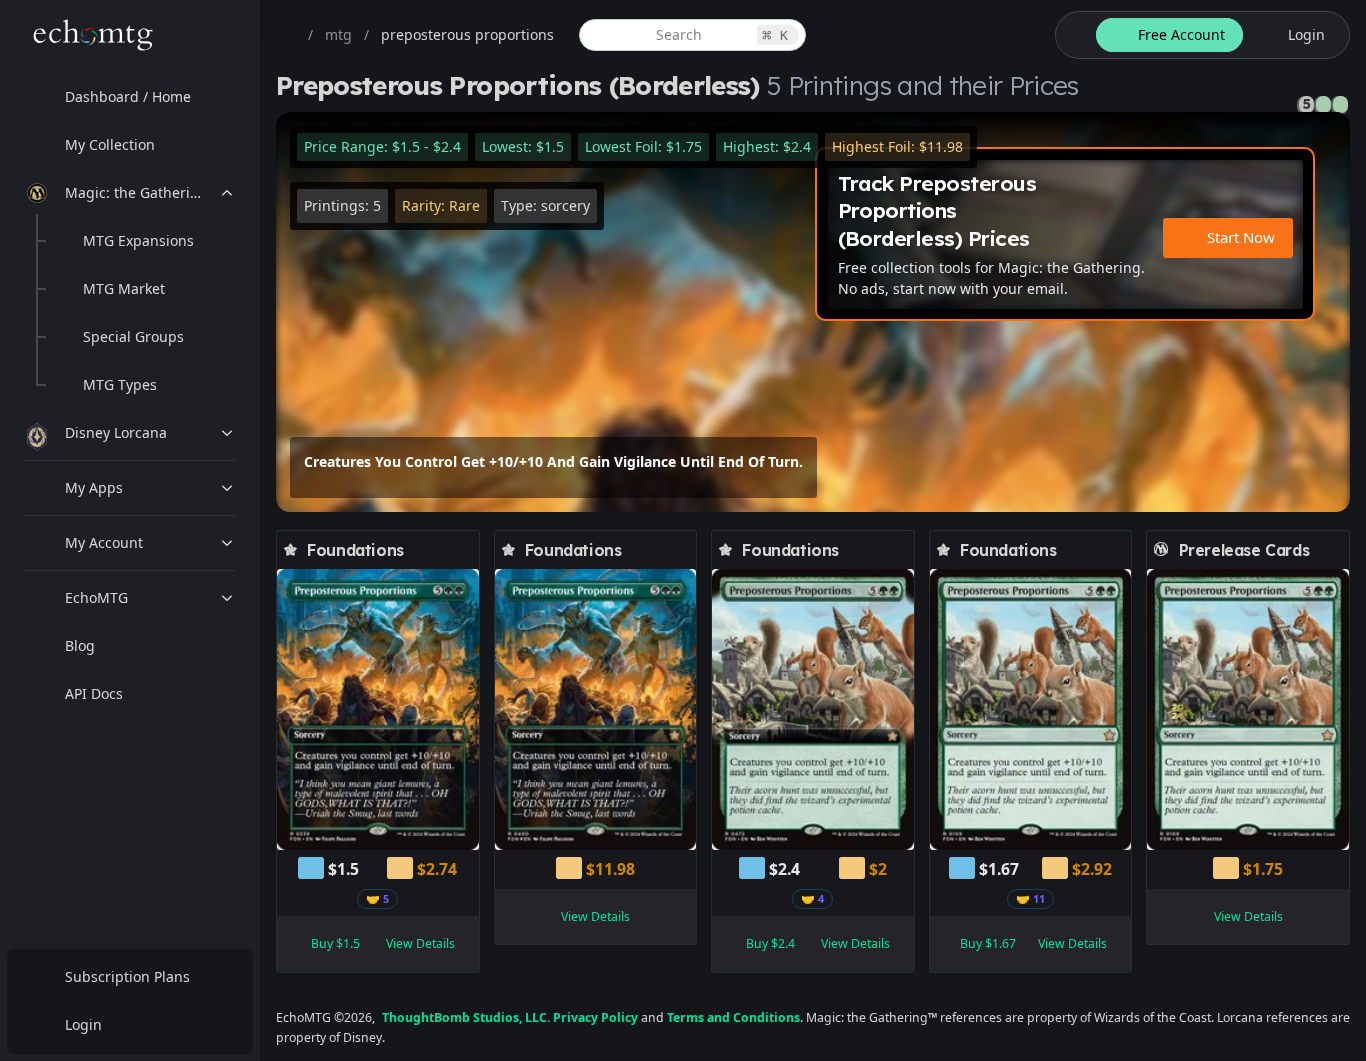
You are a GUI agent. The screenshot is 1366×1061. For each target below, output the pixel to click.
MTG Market (124, 288)
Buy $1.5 (335, 943)
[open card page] (465, 550)
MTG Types (120, 384)
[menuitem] (130, 97)
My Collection (110, 144)
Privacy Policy (595, 1017)
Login (83, 1024)
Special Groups (133, 336)
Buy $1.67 (988, 943)
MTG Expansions (138, 240)
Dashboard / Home (128, 96)
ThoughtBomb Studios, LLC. (466, 1017)
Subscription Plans (127, 976)
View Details (420, 943)
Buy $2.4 (770, 943)
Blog (80, 645)
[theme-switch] (1072, 35)
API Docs (94, 693)
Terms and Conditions (733, 1017)
